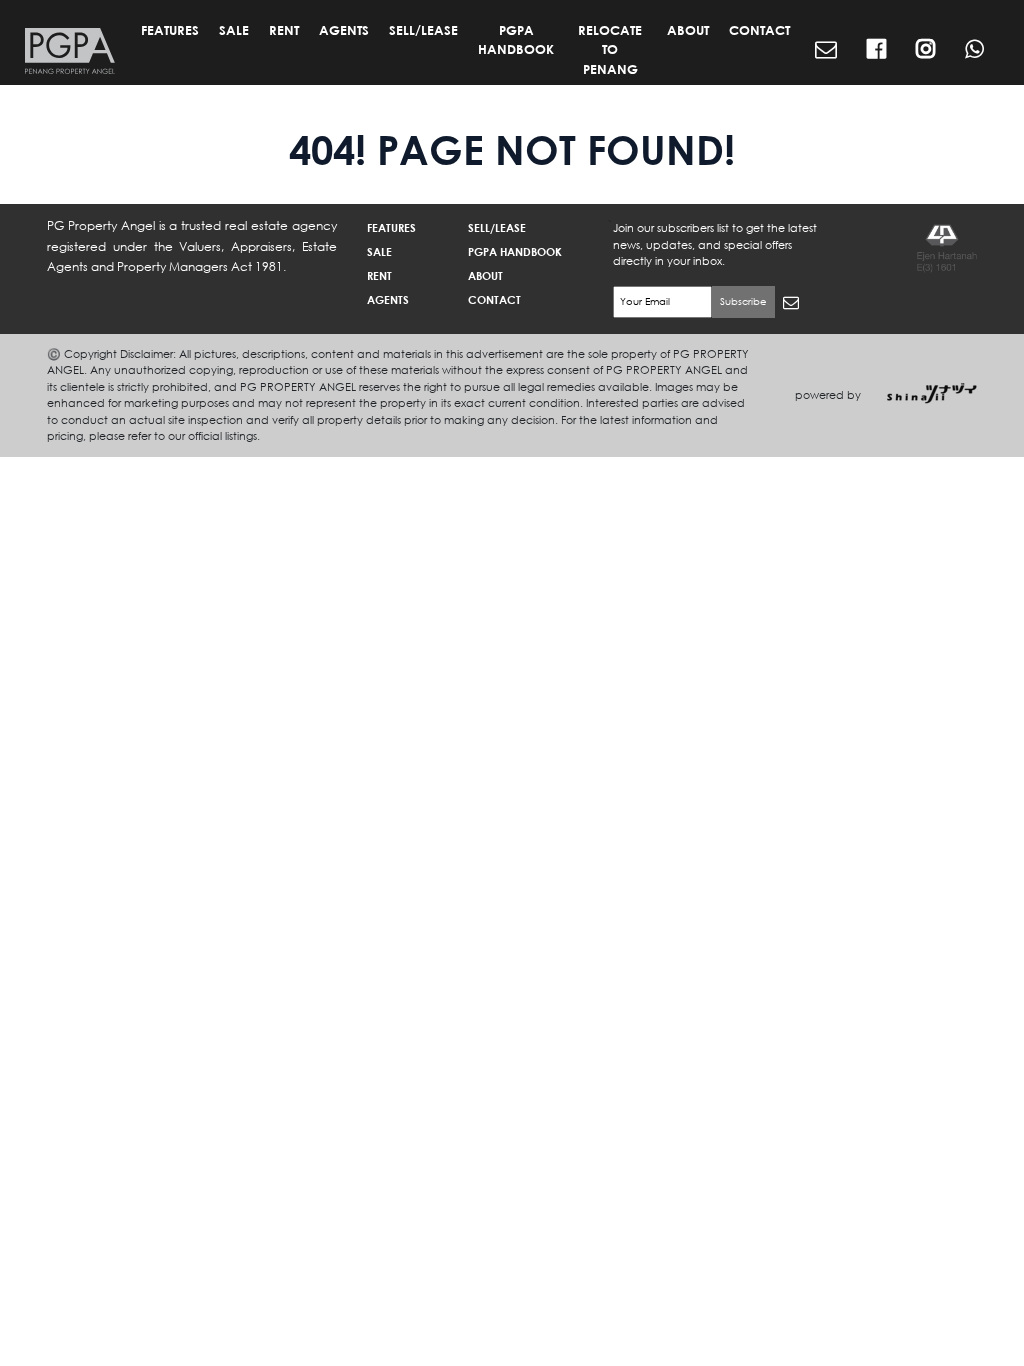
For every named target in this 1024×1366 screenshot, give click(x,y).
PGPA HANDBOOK (516, 40)
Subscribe (743, 301)
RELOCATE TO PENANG (610, 49)
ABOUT (688, 30)
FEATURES (170, 30)
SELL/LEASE (423, 30)
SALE (234, 30)
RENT (284, 30)
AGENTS (344, 30)
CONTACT (759, 30)
